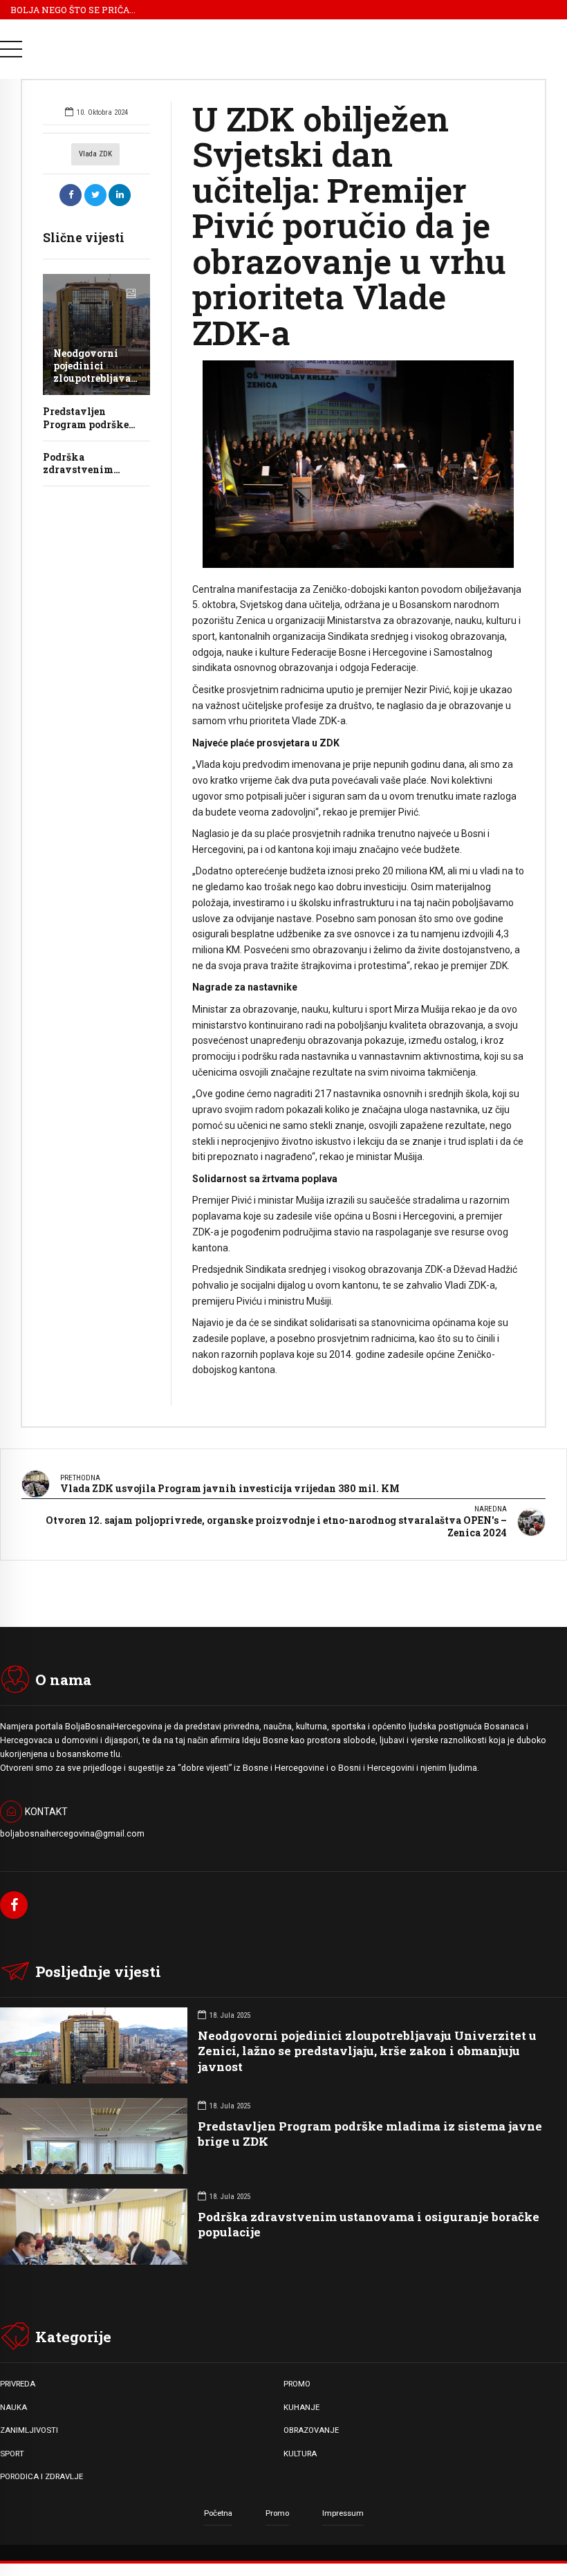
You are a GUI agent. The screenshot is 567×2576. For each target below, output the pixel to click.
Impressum (343, 2513)
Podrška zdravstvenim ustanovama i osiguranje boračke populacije (369, 2224)
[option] (358, 464)
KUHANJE (301, 2407)
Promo (277, 2513)
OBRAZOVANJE (311, 2430)
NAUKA (13, 2407)
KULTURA (300, 2454)
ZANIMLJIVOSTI (29, 2430)
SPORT (12, 2454)
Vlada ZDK (95, 154)
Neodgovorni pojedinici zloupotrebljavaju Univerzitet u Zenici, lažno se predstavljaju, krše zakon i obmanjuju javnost (367, 2051)
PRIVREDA (18, 2384)
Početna (218, 2513)
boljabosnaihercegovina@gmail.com (72, 1834)
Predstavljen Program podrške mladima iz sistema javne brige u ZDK (370, 2134)
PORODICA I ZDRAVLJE (41, 2476)
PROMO (297, 2384)
